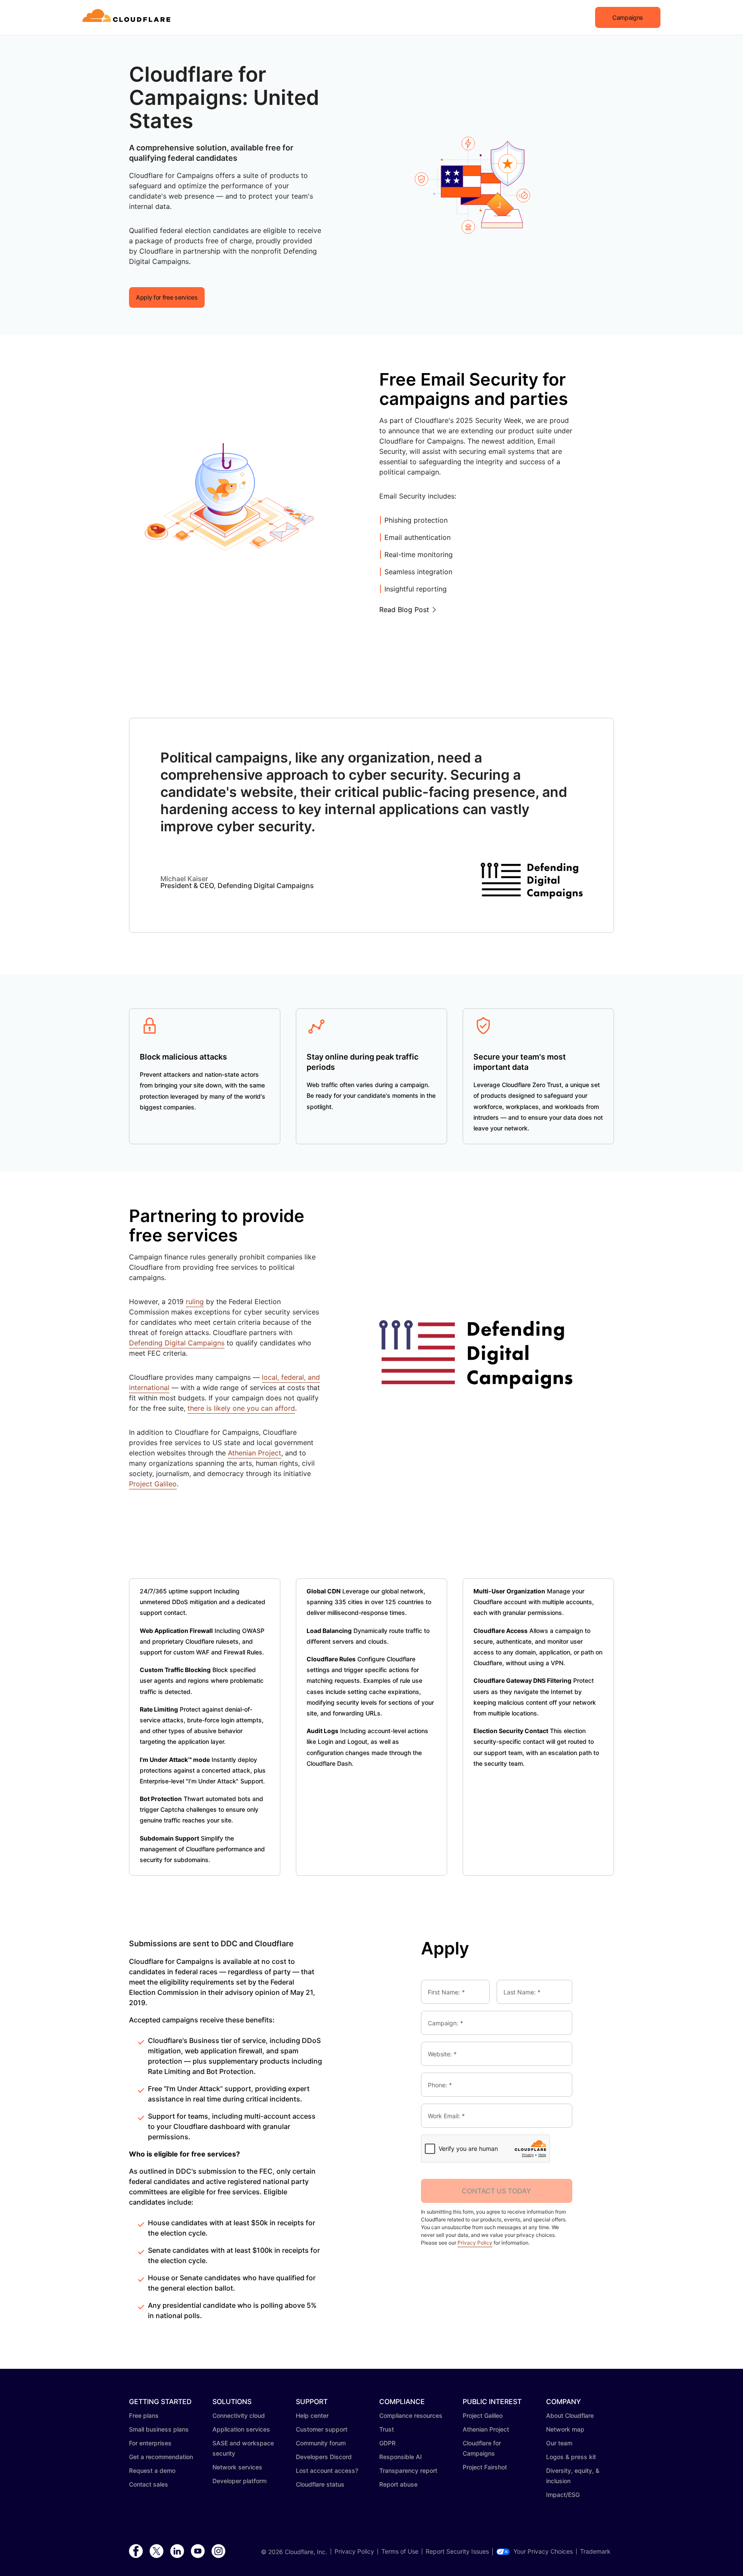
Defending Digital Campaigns (177, 1343)
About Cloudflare (570, 2415)
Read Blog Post (404, 610)
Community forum (321, 2443)
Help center (312, 2415)
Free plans (144, 2415)
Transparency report (408, 2470)
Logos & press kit (571, 2457)
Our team (559, 2443)
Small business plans (159, 2429)
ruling (195, 1302)
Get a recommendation (161, 2457)
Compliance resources (411, 2415)
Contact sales (149, 2484)
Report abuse (398, 2484)
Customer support (322, 2429)
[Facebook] (136, 2551)
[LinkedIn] (177, 2551)
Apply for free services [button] (167, 297)
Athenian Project (255, 1453)
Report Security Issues (457, 2551)
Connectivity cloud (239, 2415)
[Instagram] (218, 2551)
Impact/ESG (563, 2495)
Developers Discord (324, 2457)
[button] (628, 17)
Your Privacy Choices (543, 2551)
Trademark (595, 2551)
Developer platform (239, 2481)
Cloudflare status (320, 2484)
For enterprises (150, 2443)
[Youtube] (198, 2551)
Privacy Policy (475, 2243)
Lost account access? (327, 2470)
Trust (387, 2429)
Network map (565, 2429)
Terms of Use (400, 2551)
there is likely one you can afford (241, 1408)
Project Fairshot (485, 2467)
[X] (157, 2551)
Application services (241, 2429)
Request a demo (152, 2470)
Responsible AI (401, 2457)
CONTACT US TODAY (496, 2191)
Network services (237, 2467)
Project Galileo (153, 1484)
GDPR (387, 2443)
